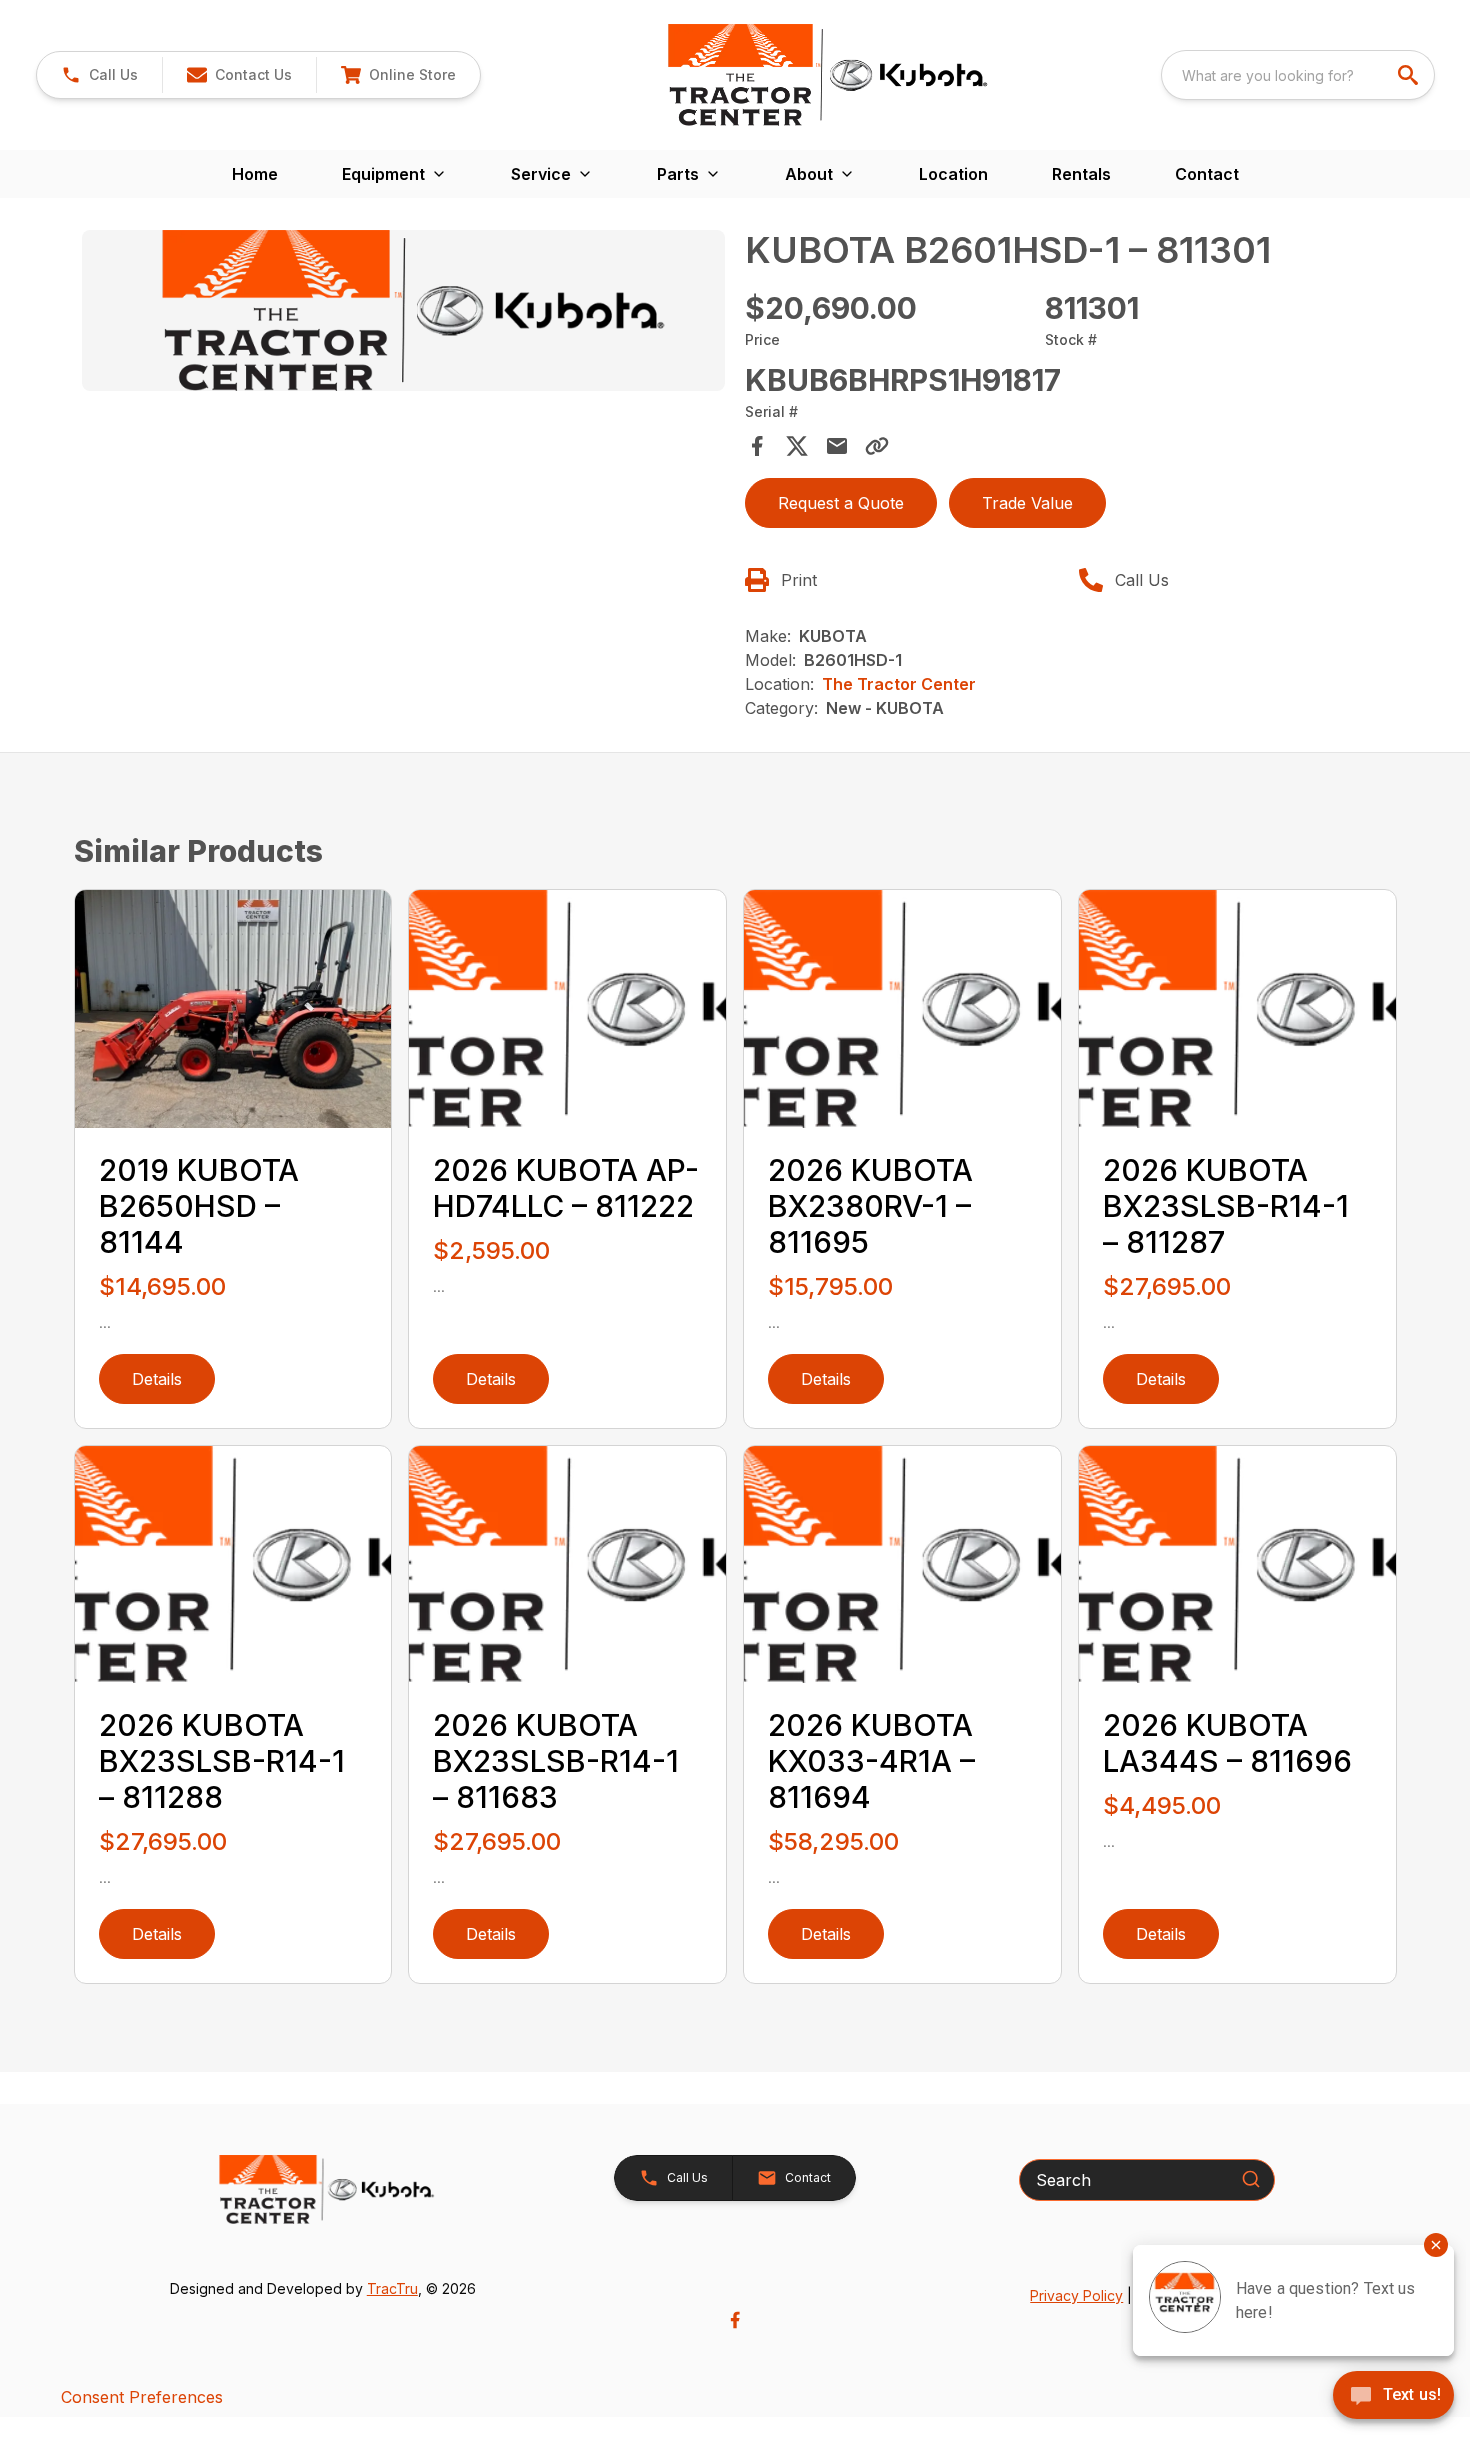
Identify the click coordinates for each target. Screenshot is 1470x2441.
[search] (1410, 75)
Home (255, 174)
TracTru (392, 2288)
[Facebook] (735, 2320)
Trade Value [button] (1027, 503)
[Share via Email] (837, 446)
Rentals (1081, 174)
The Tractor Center (899, 684)
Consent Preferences (142, 2397)
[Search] (1251, 2179)
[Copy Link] (877, 446)
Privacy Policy (1076, 2295)
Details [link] (157, 1379)
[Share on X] (797, 446)
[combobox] (1298, 75)
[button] (99, 75)
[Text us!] (1393, 2397)
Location (953, 174)
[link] (398, 75)
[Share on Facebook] (757, 446)
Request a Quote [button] (841, 503)
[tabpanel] (404, 313)
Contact (1207, 174)
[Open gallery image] (404, 310)
